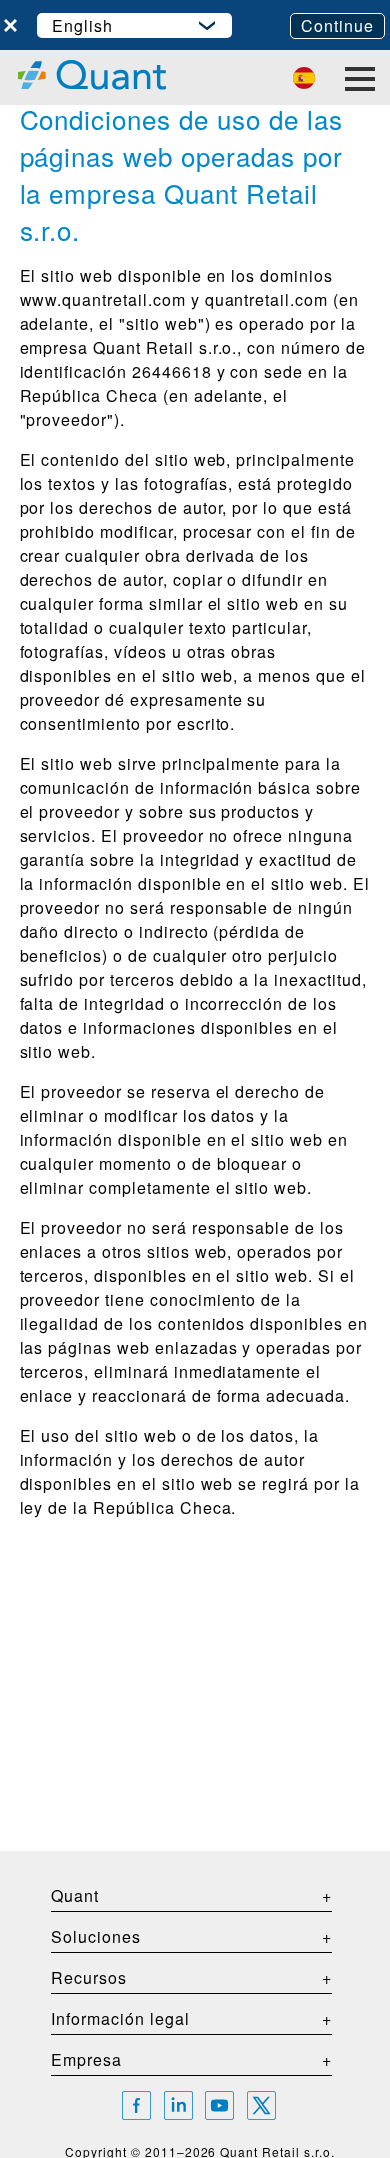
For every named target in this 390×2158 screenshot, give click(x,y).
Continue (337, 25)
